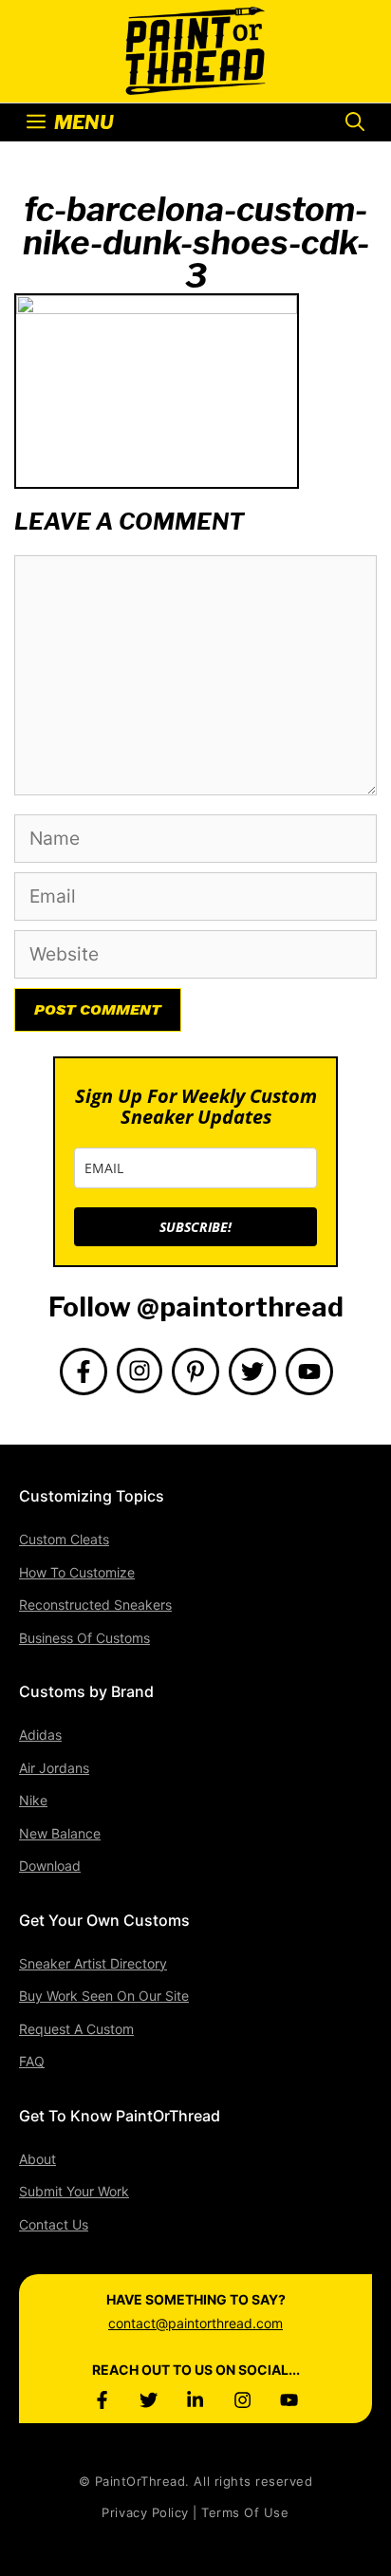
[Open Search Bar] (355, 122)
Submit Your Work (74, 2191)
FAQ (32, 2061)
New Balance (60, 1833)
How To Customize (77, 1572)
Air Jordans (54, 1768)
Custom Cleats (64, 1539)
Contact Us (54, 2224)
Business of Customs (84, 1638)
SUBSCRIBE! (195, 1227)
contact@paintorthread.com (195, 2323)
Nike (33, 1800)
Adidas (40, 1735)
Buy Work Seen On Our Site (104, 1996)
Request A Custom (76, 2029)
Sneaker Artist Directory (93, 1963)
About (37, 2159)
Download (50, 1866)
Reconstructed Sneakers (95, 1605)
